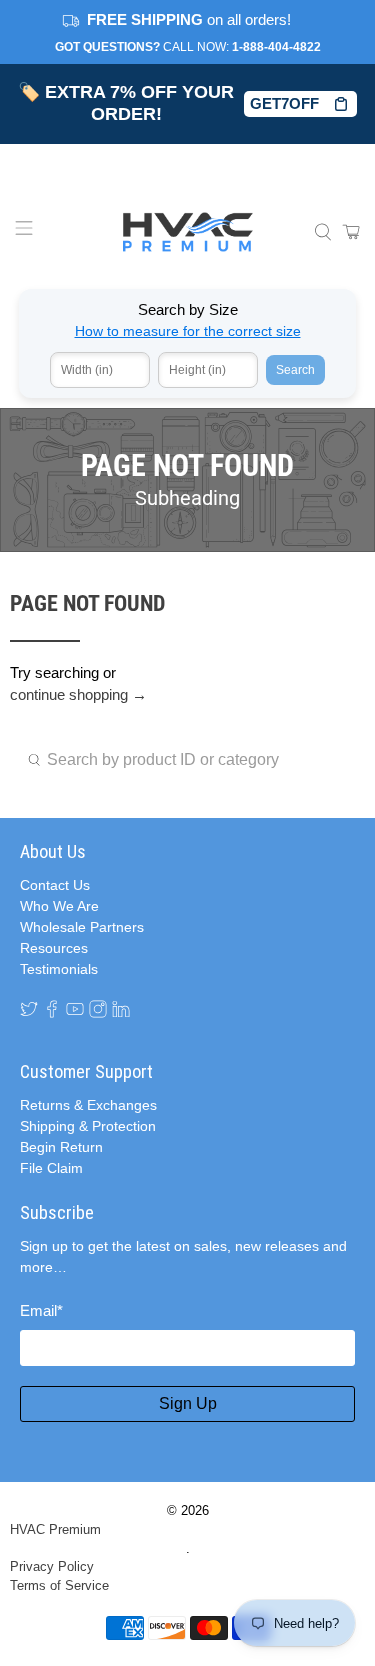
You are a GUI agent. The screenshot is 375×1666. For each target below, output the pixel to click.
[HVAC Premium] (188, 232)
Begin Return (61, 1147)
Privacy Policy (52, 1567)
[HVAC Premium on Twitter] (29, 1009)
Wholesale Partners (82, 927)
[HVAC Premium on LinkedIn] (121, 1009)
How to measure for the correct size (188, 331)
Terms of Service (59, 1586)
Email (41, 1310)
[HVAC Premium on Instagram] (98, 1009)
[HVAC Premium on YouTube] (75, 1009)
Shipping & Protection (88, 1126)
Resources (54, 948)
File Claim (51, 1168)
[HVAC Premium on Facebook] (52, 1009)
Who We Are (59, 906)
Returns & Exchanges (88, 1105)
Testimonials (59, 969)
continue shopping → (78, 694)
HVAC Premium (55, 1530)
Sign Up (188, 1403)
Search (295, 370)
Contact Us (55, 885)
